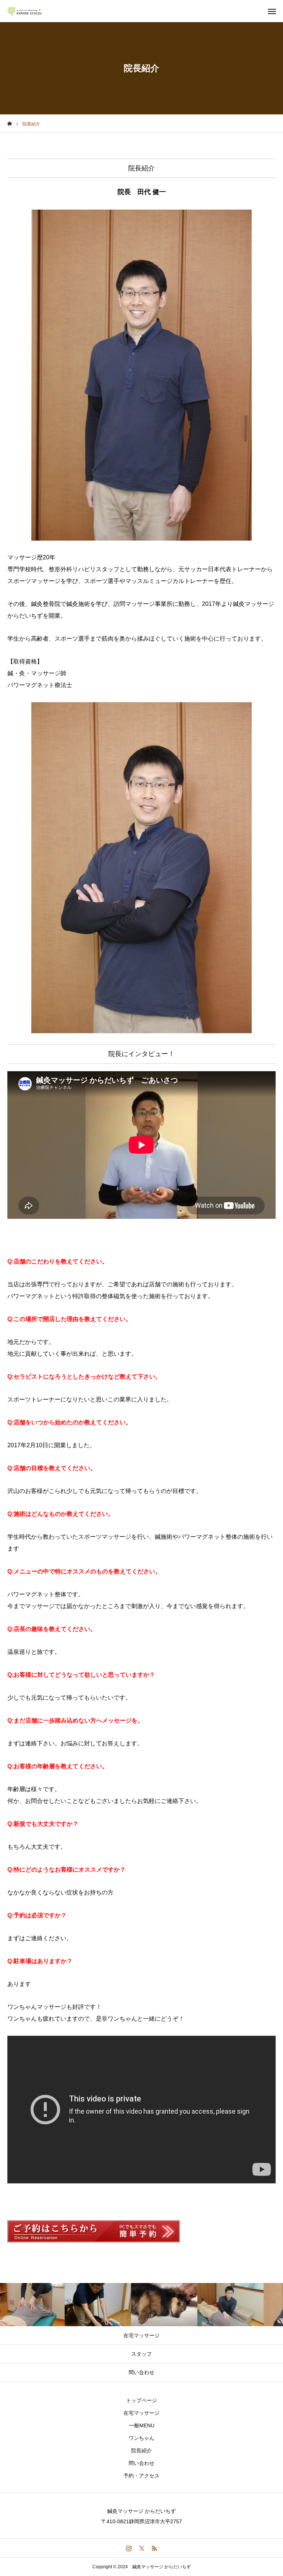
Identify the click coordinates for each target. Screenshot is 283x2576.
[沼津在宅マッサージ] (29, 11)
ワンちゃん (141, 2438)
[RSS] (155, 2548)
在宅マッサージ (141, 2413)
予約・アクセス (141, 2476)
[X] (142, 2548)
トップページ (141, 2400)
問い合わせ (141, 2463)
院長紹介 (141, 2451)
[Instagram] (129, 2548)
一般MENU (142, 2425)
